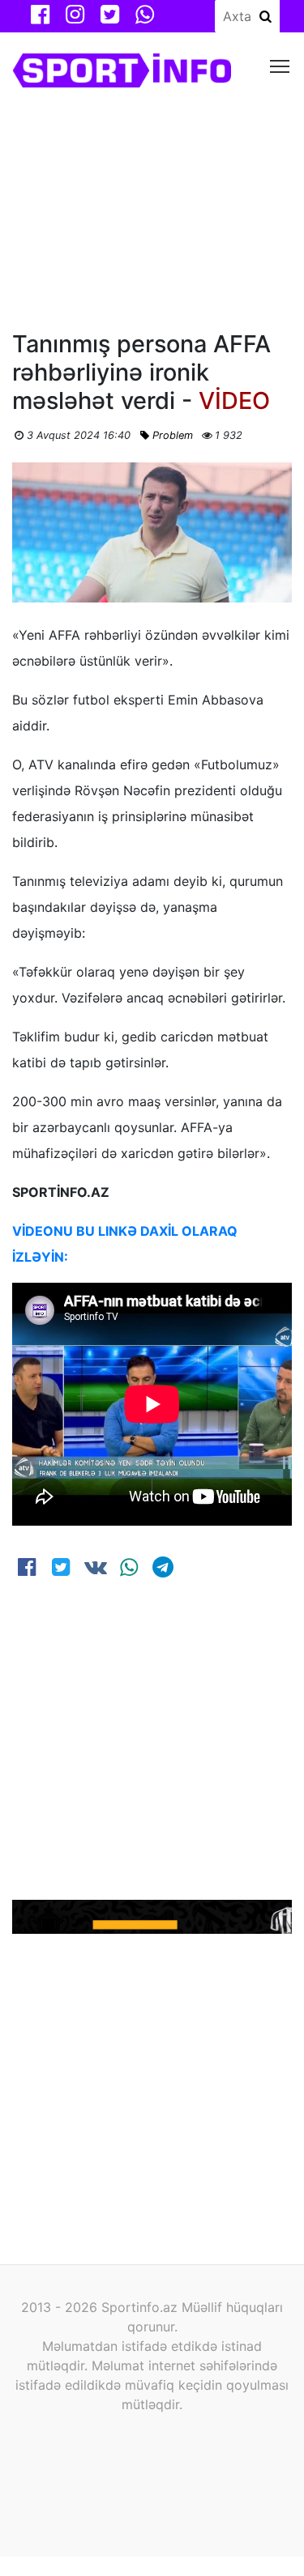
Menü (280, 65)
